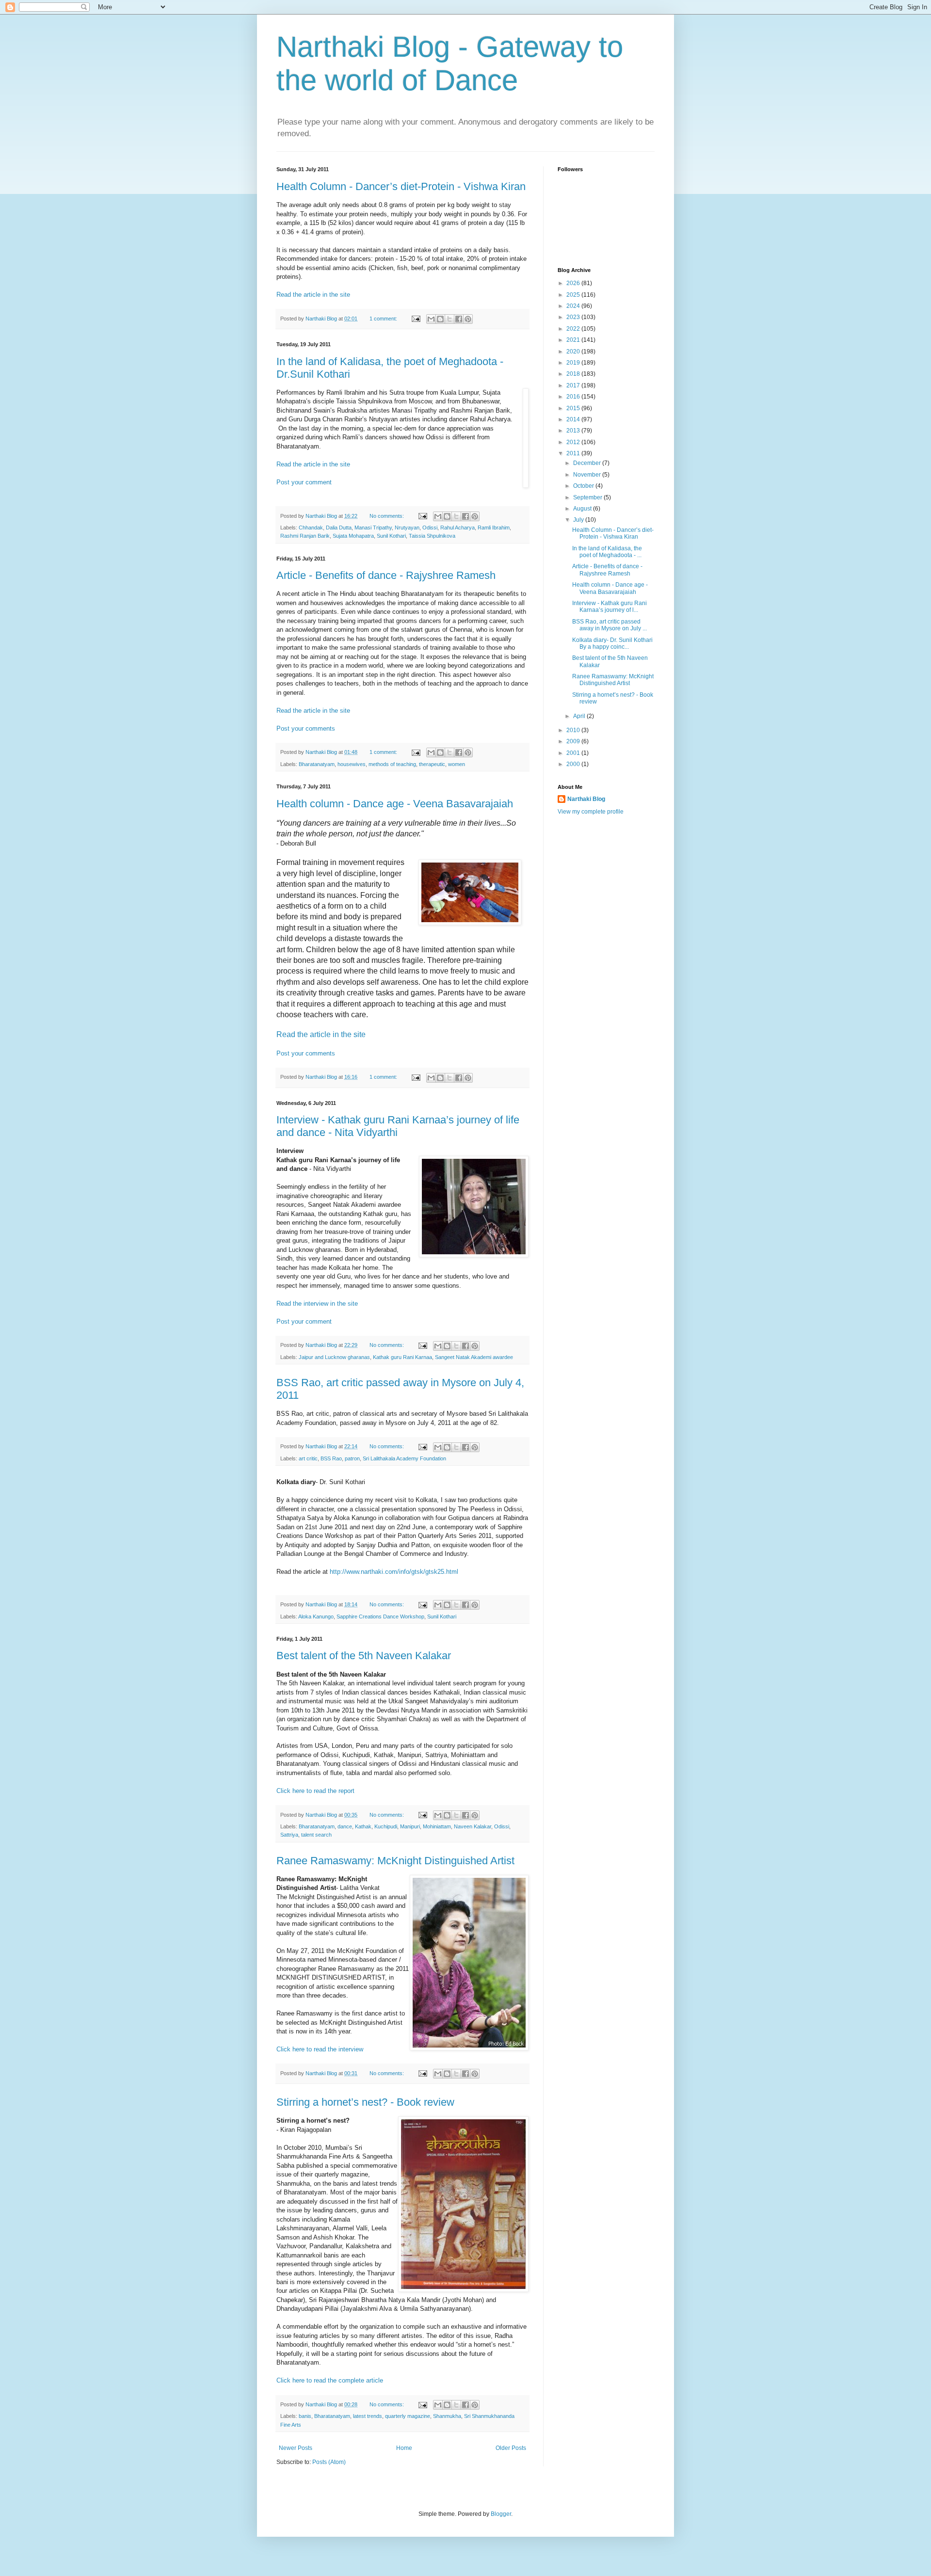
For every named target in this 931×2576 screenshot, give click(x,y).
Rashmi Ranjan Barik (305, 536)
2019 (574, 363)
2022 (574, 329)
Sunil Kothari (391, 536)
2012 (574, 442)
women (457, 764)
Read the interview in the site (317, 1304)
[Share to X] (449, 319)
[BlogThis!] (440, 319)
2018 (574, 374)
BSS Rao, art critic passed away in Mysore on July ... (610, 625)
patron (352, 1458)
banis (305, 2416)
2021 (574, 340)
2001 (574, 753)
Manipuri (410, 1826)
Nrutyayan (407, 528)
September (588, 497)
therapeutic (432, 764)
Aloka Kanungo (316, 1616)
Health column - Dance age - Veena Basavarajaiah (395, 804)
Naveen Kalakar (473, 1826)
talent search (316, 1835)
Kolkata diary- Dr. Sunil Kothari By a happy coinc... (612, 643)
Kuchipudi (386, 1826)
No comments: (387, 516)
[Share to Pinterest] (468, 319)
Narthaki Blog (586, 799)
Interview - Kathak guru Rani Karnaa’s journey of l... (610, 607)
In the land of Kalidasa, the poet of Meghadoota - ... (607, 552)
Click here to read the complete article (330, 2380)
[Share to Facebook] (459, 319)
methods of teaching (392, 764)
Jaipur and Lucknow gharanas (334, 1357)
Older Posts (511, 2448)
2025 (574, 295)
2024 (574, 306)
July (579, 520)
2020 (574, 352)
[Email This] (431, 319)
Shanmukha (447, 2416)
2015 (574, 408)
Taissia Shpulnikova (432, 536)
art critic (308, 1458)
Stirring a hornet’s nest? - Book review (365, 2102)
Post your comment (304, 482)
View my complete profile (591, 812)
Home (404, 2448)
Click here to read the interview (320, 2049)
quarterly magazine (408, 2416)
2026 (574, 283)
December (588, 463)
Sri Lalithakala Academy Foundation (404, 1458)
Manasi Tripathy (373, 528)
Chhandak (311, 528)
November (588, 475)
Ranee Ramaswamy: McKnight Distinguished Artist (395, 1861)
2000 (574, 764)
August (583, 509)
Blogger (501, 2514)
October (584, 486)
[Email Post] (415, 319)
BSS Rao (331, 1458)
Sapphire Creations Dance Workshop (380, 1616)
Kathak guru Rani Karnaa (402, 1357)
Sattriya (289, 1835)
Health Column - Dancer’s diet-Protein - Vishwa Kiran (401, 186)
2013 (574, 431)
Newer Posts (296, 2448)
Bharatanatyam (317, 764)
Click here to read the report (315, 1791)
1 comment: (384, 319)
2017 (574, 385)
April (580, 716)
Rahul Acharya (457, 528)
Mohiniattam (437, 1826)
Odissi (430, 528)
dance (345, 1826)
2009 (574, 741)
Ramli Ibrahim (494, 528)
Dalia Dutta (339, 528)
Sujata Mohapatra (353, 536)
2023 (574, 317)
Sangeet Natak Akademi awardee (474, 1357)
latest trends (368, 2416)
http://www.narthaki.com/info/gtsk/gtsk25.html (394, 1572)
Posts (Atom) (329, 2462)
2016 (574, 397)
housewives (352, 764)
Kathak (363, 1826)
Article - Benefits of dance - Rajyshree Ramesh (386, 575)
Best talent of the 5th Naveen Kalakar (364, 1656)
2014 (574, 419)
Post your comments (306, 728)
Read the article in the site (313, 295)
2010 (574, 730)
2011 (574, 453)
